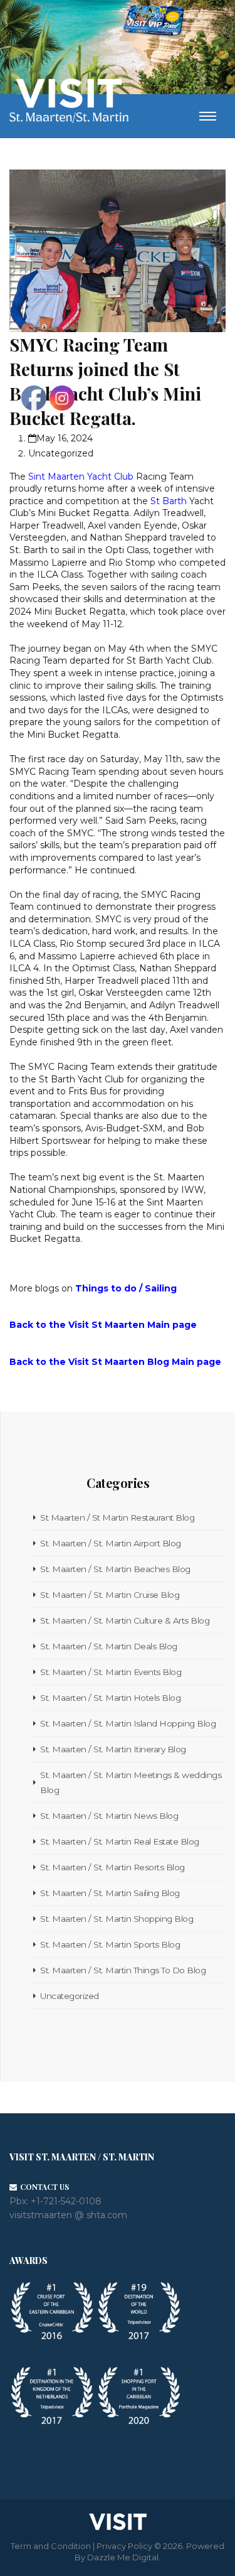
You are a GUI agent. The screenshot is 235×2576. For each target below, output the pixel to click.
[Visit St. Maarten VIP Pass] (154, 23)
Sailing (161, 1288)
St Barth (169, 501)
